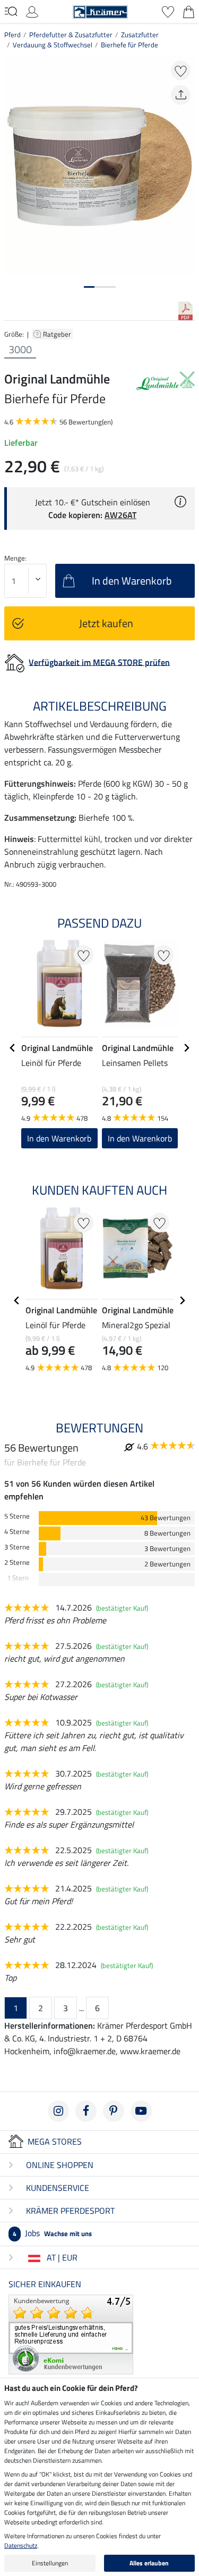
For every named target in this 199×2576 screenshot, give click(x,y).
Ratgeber (58, 334)
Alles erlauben (149, 2563)
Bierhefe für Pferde (129, 45)
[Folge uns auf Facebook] (86, 2111)
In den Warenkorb (59, 1138)
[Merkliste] (168, 11)
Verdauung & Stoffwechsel (53, 45)
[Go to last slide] (13, 1048)
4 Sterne (17, 1532)
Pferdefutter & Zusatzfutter (71, 35)
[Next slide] (186, 1048)
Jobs (52, 2233)
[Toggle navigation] (11, 11)
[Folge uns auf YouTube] (141, 2111)
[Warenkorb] (189, 11)
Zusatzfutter (140, 35)
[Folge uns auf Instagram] (58, 2111)
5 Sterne (17, 1516)
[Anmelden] (32, 11)
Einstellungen (50, 2563)
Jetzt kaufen (106, 623)
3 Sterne (17, 1547)
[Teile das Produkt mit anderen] (181, 95)
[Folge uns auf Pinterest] (114, 2111)
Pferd (12, 35)
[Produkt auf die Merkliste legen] (181, 70)
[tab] (89, 287)
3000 (20, 349)
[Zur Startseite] (100, 11)
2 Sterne (17, 1562)
